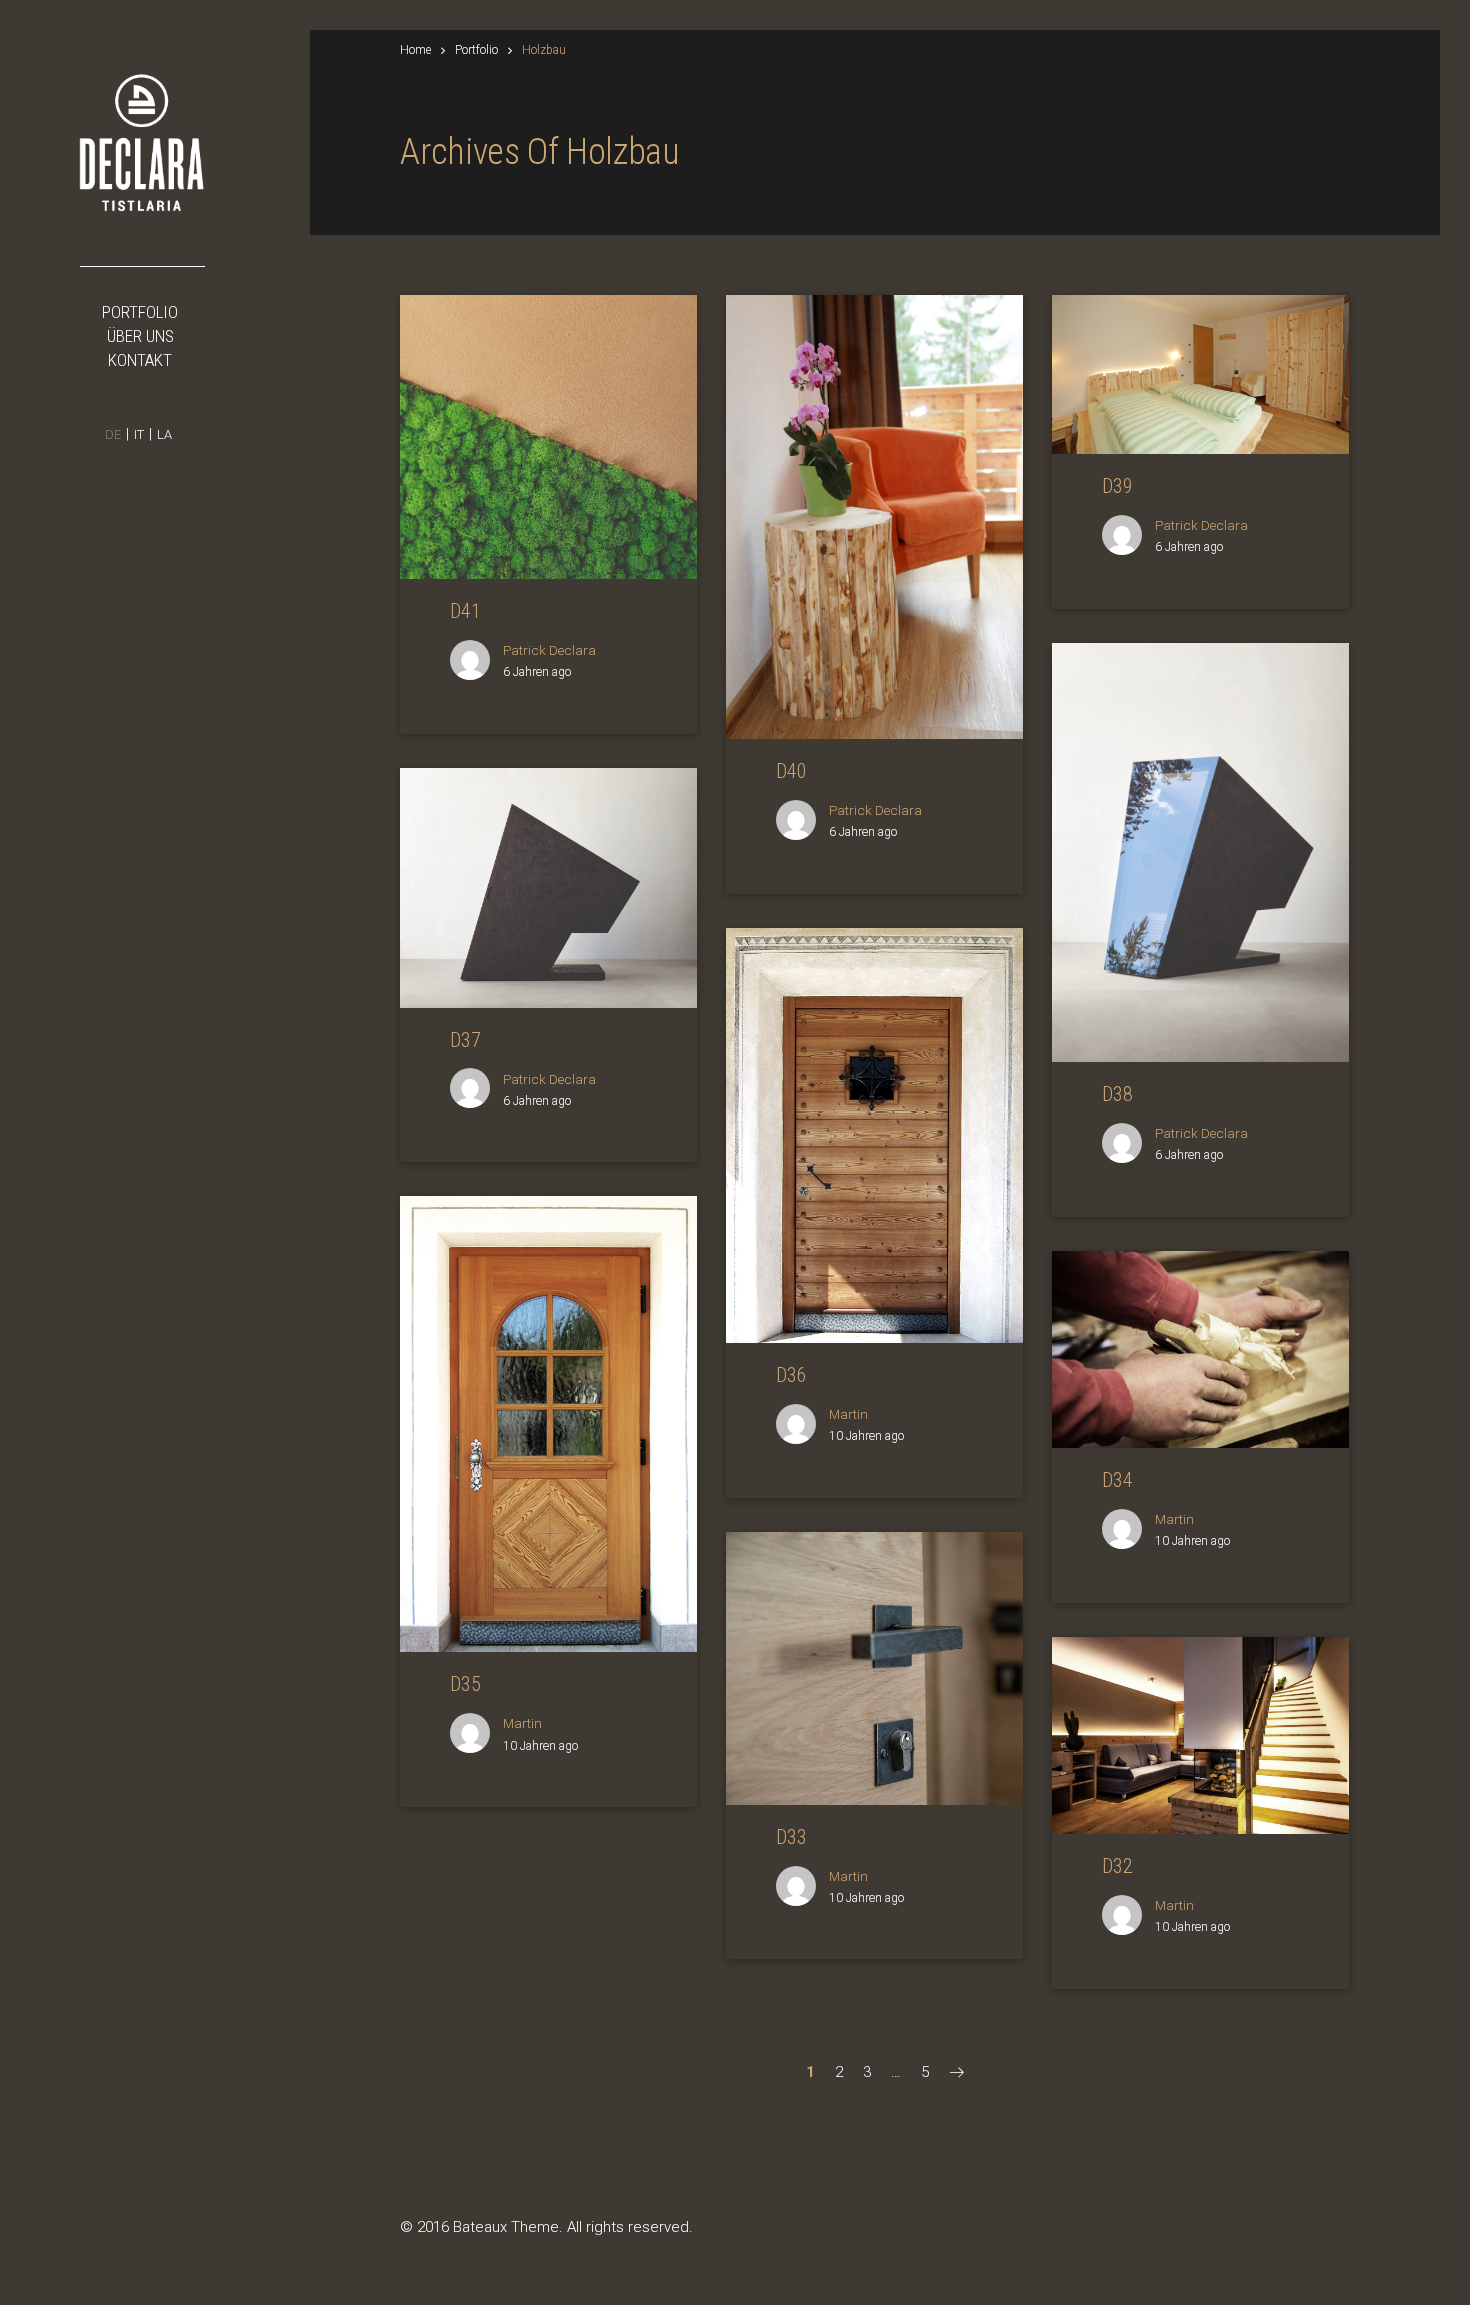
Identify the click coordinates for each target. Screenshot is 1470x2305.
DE (113, 434)
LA (164, 434)
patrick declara (549, 650)
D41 (465, 611)
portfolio (476, 50)
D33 (791, 1837)
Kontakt (140, 360)
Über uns (140, 336)
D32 (1117, 1866)
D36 (791, 1375)
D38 (1117, 1094)
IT (139, 434)
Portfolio (140, 312)
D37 (465, 1040)
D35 (465, 1684)
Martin (848, 1414)
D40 (791, 771)
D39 (1117, 486)
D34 (1117, 1480)
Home (415, 50)
